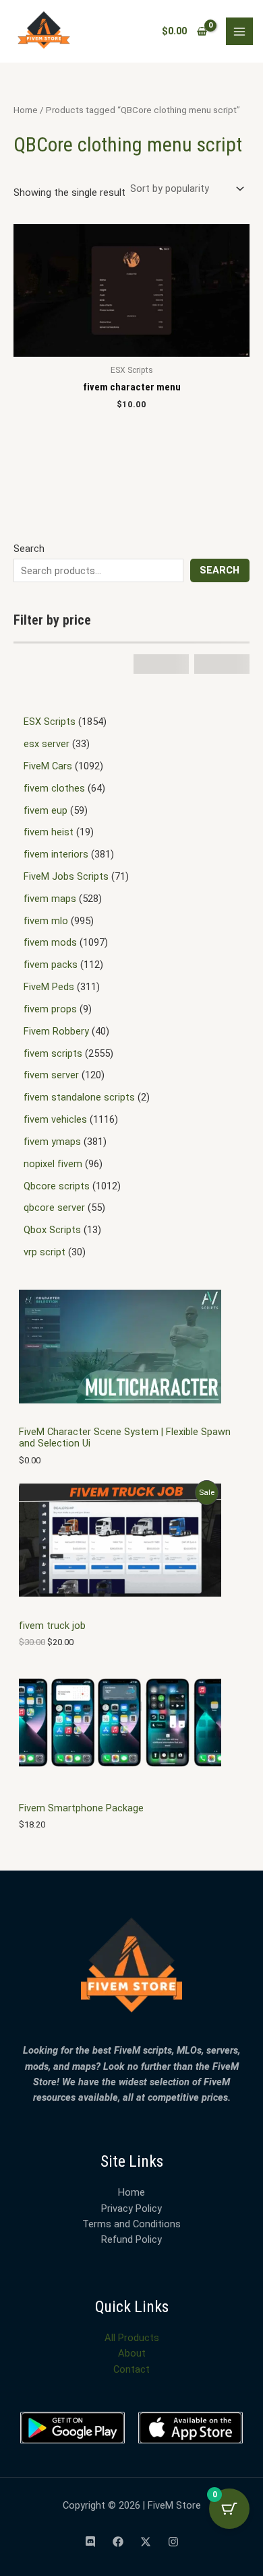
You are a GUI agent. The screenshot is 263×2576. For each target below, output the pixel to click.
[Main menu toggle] (239, 31)
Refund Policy (131, 2239)
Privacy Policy (131, 2208)
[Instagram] (173, 2542)
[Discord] (90, 2542)
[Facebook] (118, 2542)
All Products (132, 2338)
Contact (131, 2369)
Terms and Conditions (131, 2224)
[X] (146, 2542)
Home (26, 110)
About (132, 2353)
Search (29, 549)
